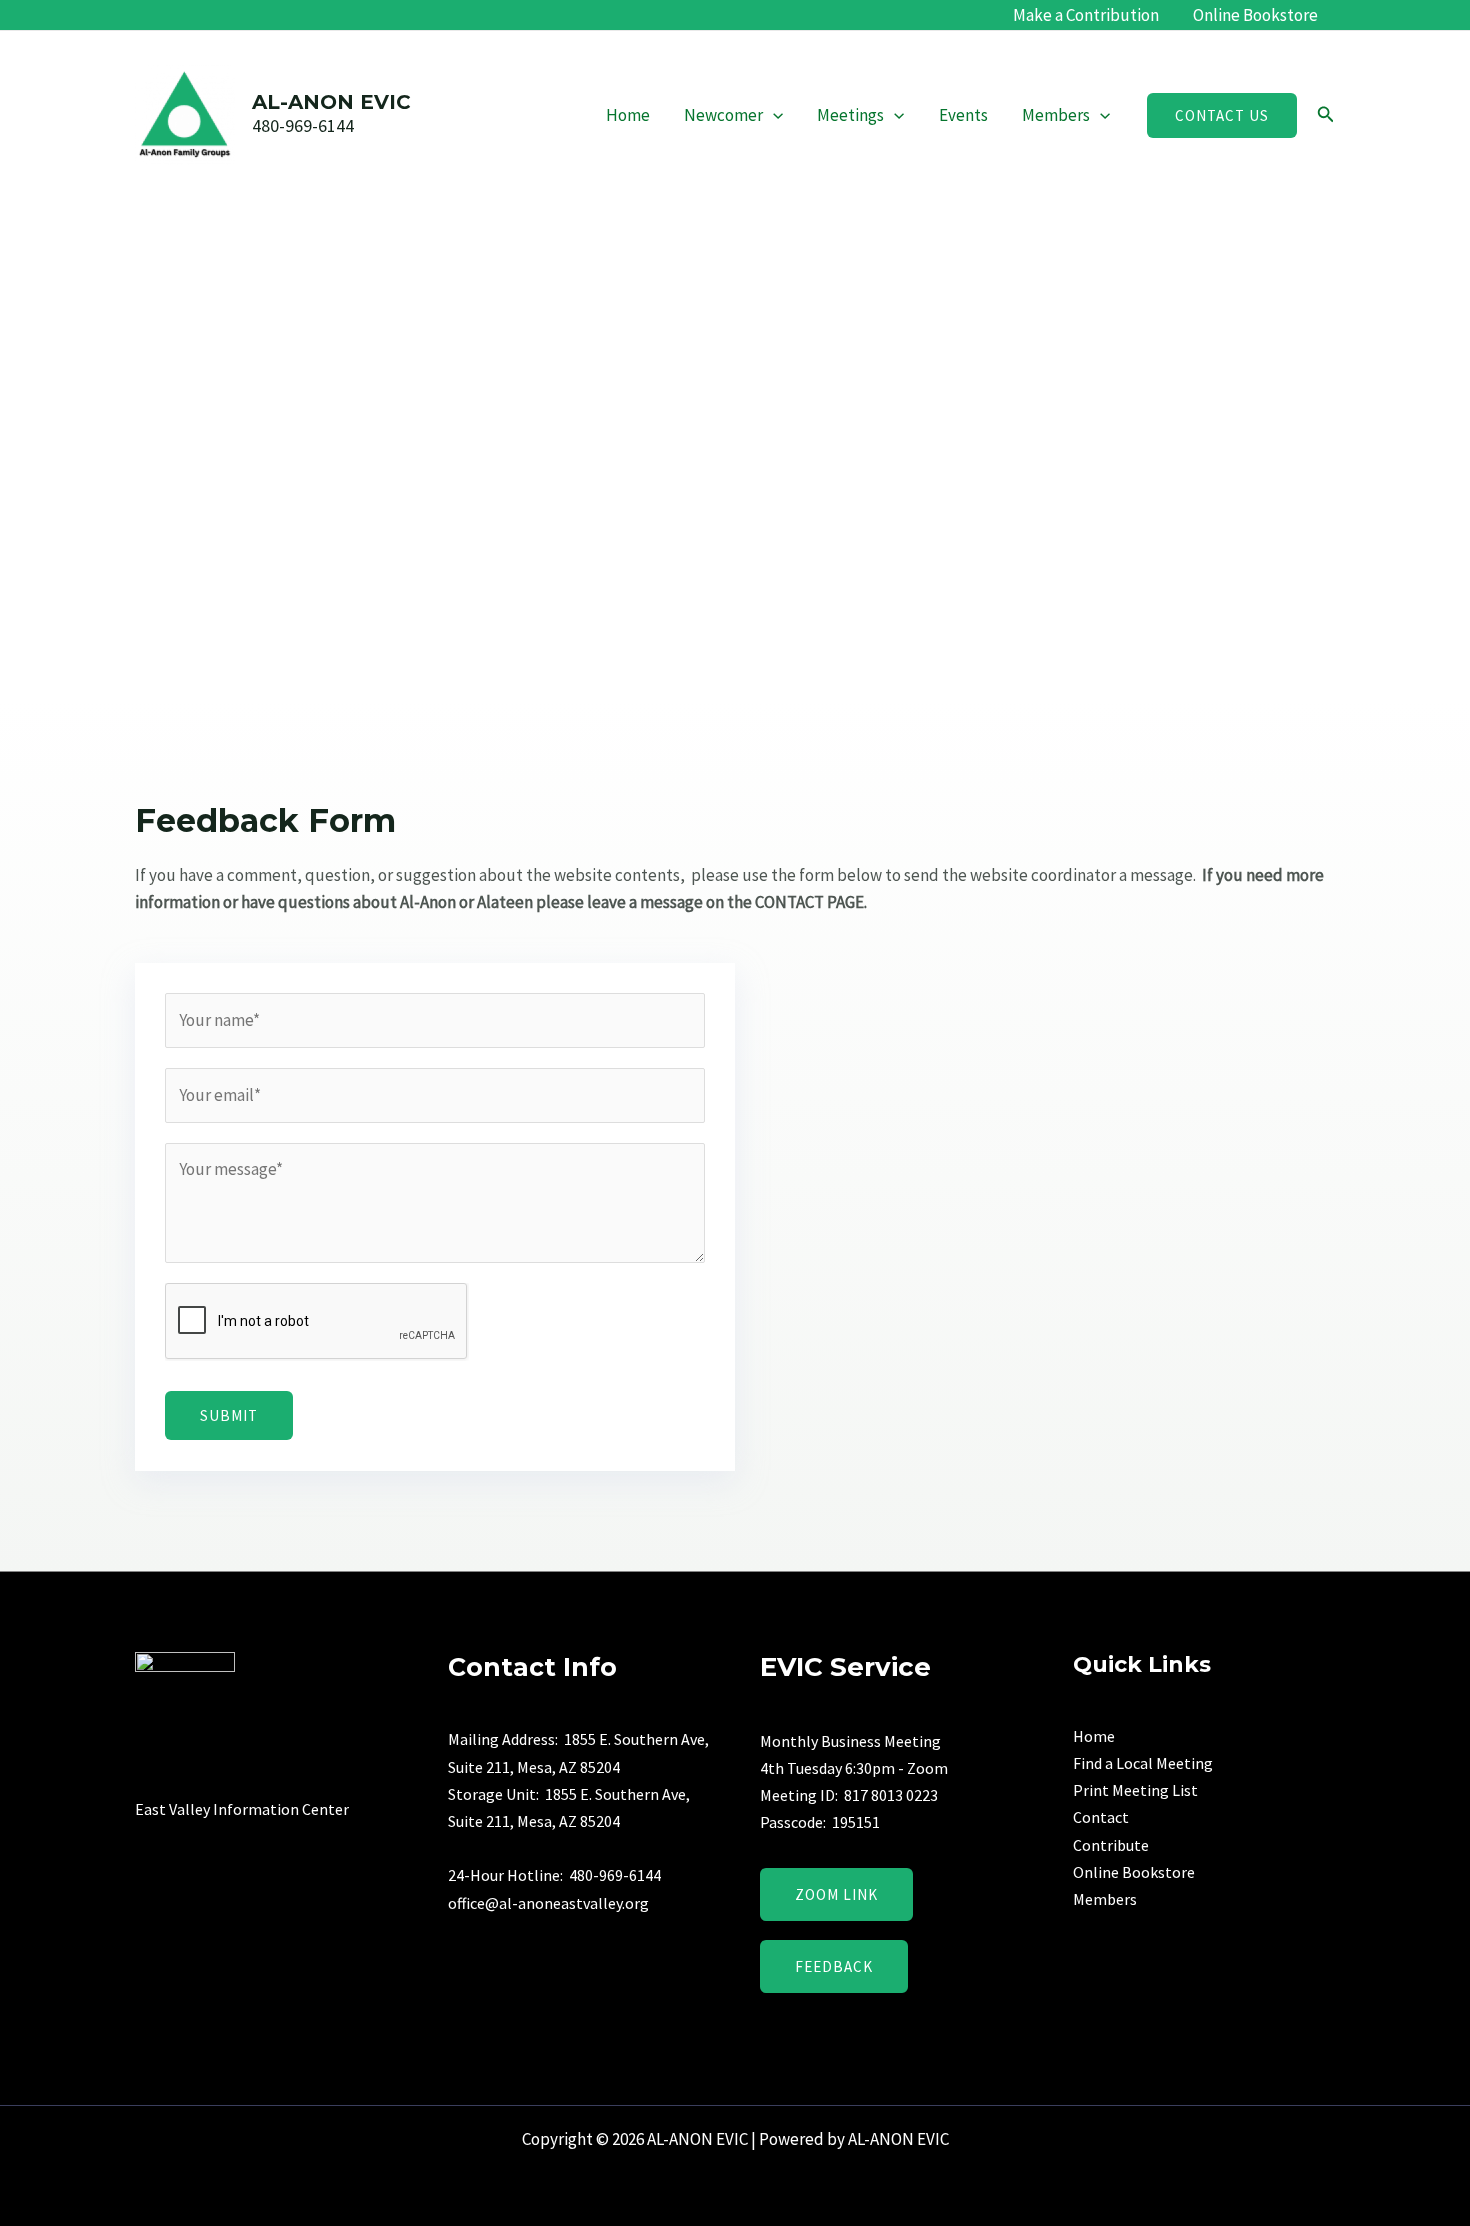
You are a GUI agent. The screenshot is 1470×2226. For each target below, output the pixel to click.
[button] (773, 115)
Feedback (834, 1966)
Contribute (1111, 1845)
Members (1056, 115)
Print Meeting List (1135, 1790)
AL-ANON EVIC (331, 102)
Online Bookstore (1255, 15)
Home (628, 115)
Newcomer (723, 115)
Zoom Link (836, 1894)
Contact (1101, 1817)
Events (963, 115)
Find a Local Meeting (1143, 1763)
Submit (229, 1415)
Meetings (850, 115)
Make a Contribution (1086, 15)
